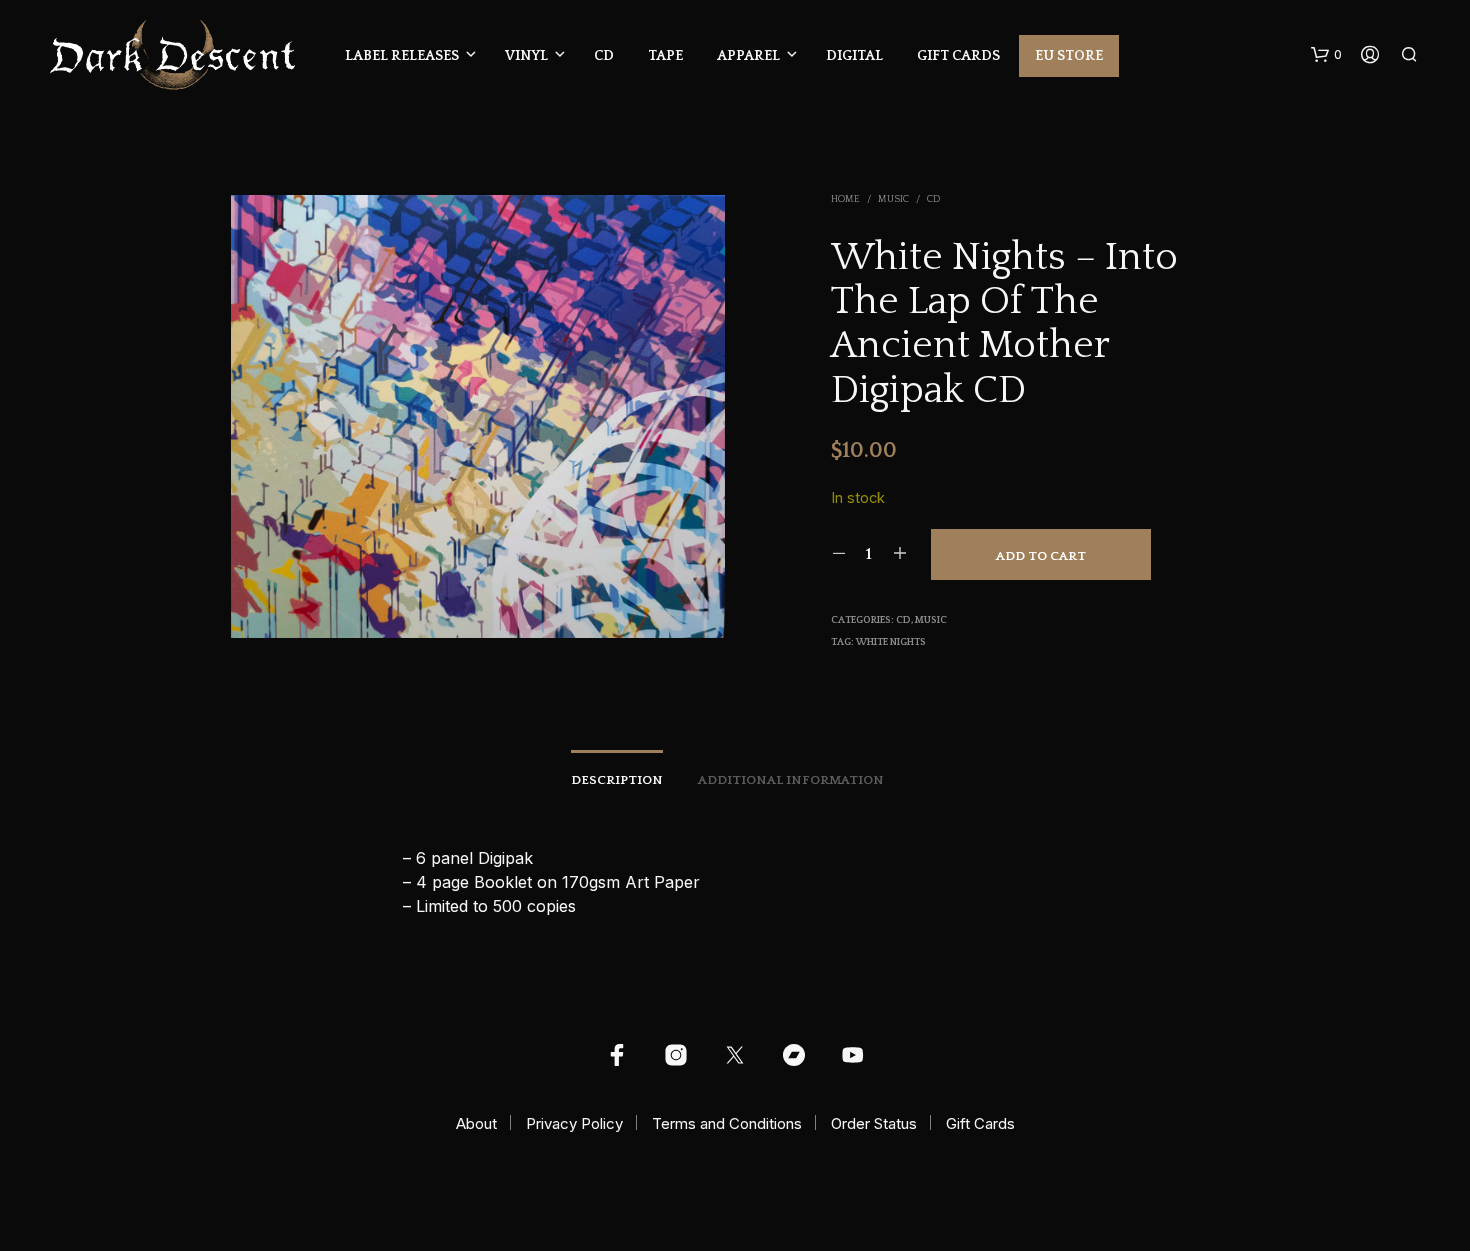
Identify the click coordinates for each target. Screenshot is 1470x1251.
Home (845, 199)
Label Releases (402, 56)
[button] (1326, 55)
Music (893, 199)
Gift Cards (958, 56)
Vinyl (526, 56)
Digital (854, 56)
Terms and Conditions (727, 1123)
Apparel (748, 56)
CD (604, 56)
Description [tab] (617, 780)
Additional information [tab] (791, 780)
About (476, 1123)
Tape (665, 56)
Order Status (874, 1123)
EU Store (1069, 56)
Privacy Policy (574, 1123)
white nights (891, 642)
